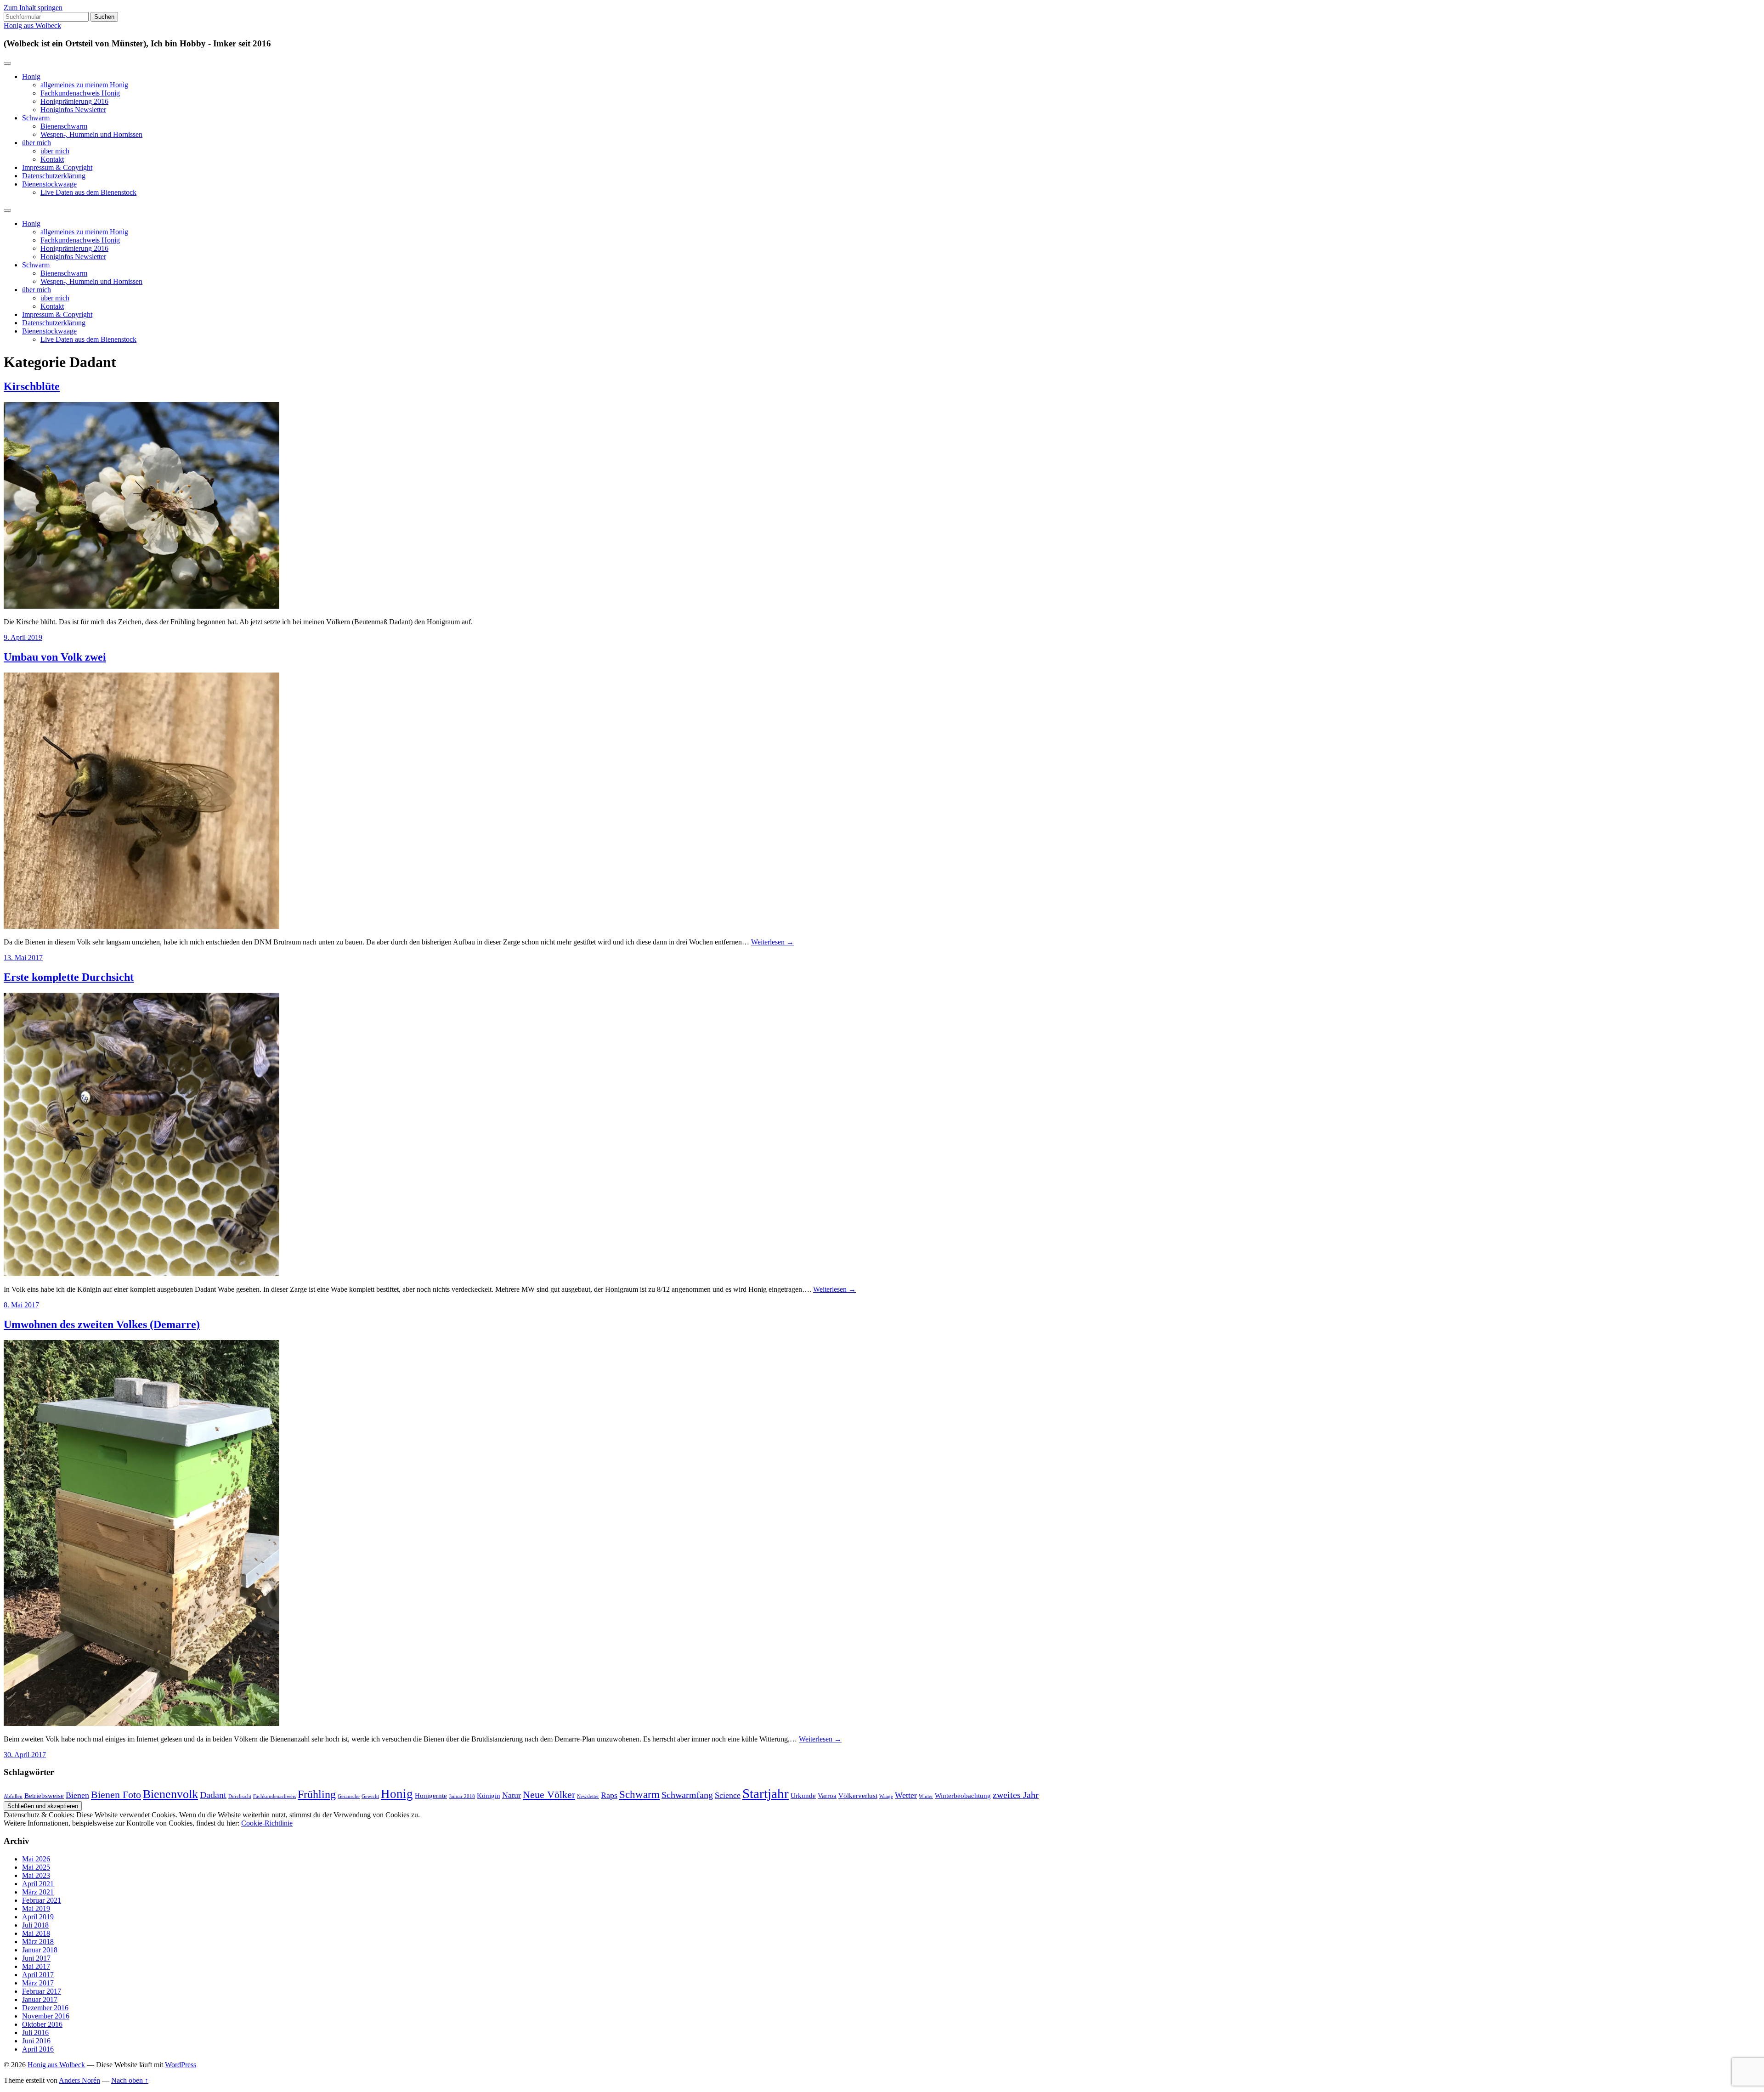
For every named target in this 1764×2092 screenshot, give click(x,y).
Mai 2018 (36, 1933)
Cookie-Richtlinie (267, 1823)
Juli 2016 (35, 2033)
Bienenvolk (170, 1794)
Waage (886, 1796)
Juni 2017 (36, 1958)
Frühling (317, 1794)
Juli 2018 (35, 1925)
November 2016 (46, 2016)
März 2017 (38, 1983)
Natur (512, 1795)
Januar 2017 (40, 1999)
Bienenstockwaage (49, 184)
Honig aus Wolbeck (32, 25)
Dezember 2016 (45, 2008)
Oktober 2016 (42, 2024)
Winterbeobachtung (963, 1796)
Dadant (213, 1795)
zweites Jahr (1016, 1795)
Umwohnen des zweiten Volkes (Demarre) (102, 1324)
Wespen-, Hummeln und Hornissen (91, 134)
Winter (926, 1796)
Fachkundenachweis (274, 1796)
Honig (31, 76)
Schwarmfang (687, 1795)
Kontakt (52, 159)
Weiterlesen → (772, 942)
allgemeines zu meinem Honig (84, 85)
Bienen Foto (116, 1795)
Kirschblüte (32, 386)
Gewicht (370, 1796)
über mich (37, 143)
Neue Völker (549, 1795)
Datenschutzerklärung (54, 176)
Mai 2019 (36, 1908)
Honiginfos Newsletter (73, 110)
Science (728, 1795)
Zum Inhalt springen (33, 8)
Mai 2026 (36, 1859)
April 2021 (38, 1884)
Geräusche (349, 1796)
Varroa (827, 1796)
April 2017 (38, 1975)
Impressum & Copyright (57, 167)
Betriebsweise (44, 1796)
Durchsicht (240, 1796)
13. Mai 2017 (23, 958)
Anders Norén (79, 2080)
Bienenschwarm (64, 126)
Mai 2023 (36, 1875)
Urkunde (803, 1796)
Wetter (906, 1795)
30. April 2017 (25, 1755)
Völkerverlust (858, 1796)
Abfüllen (13, 1796)
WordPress (181, 2065)
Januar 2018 (462, 1796)
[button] (141, 505)
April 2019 (38, 1917)
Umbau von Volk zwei (55, 657)
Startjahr (766, 1793)
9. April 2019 (23, 637)
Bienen (77, 1795)
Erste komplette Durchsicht (69, 977)
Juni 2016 (36, 2041)
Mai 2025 (36, 1867)
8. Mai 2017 (21, 1305)
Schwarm (36, 118)
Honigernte (431, 1796)
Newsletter (588, 1796)
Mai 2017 (36, 1966)
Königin (489, 1796)
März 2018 (38, 1942)
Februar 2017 (42, 1991)
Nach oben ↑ (130, 2080)
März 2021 (38, 1892)
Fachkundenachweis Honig (80, 93)
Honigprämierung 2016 (74, 101)
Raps (609, 1795)
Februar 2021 (42, 1900)
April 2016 (38, 2049)
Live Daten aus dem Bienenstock (88, 192)
